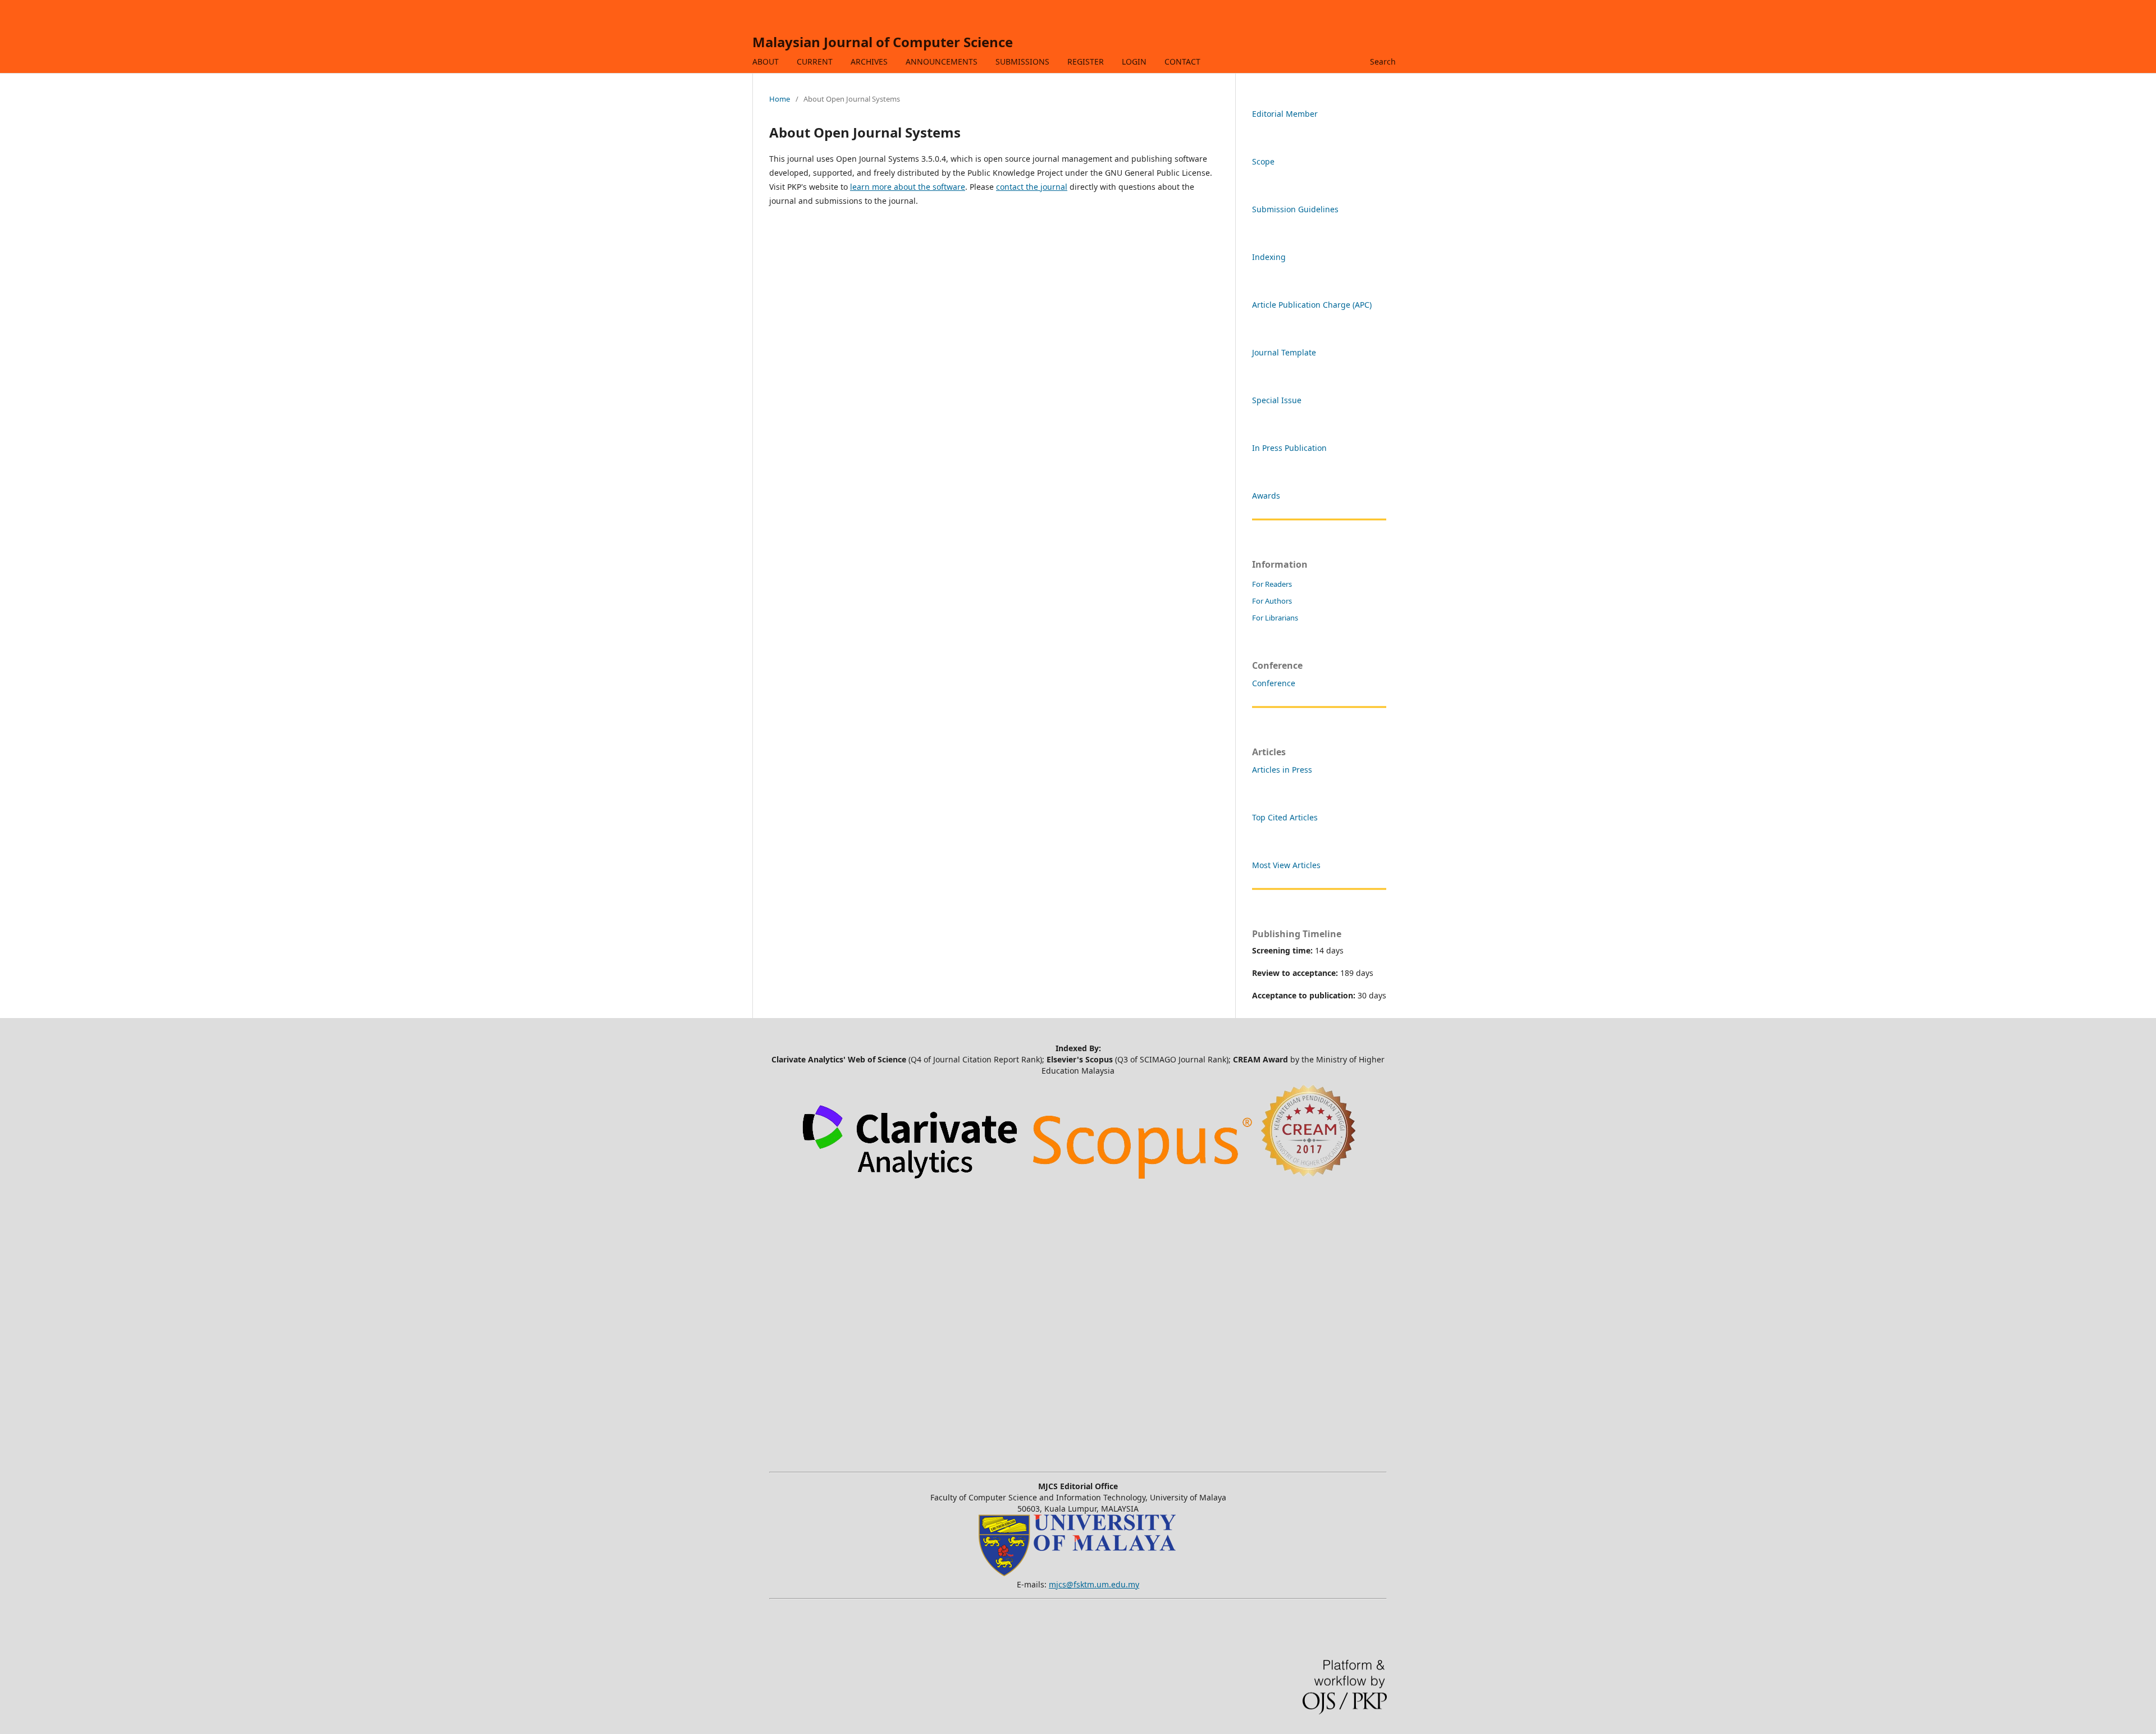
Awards (1266, 496)
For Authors (1272, 601)
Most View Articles (1286, 865)
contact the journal (1032, 187)
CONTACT (1182, 61)
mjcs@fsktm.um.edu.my (1094, 1584)
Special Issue (1277, 400)
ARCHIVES (869, 61)
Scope (1263, 161)
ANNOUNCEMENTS (942, 61)
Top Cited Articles (1285, 817)
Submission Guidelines (1295, 209)
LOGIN (1134, 61)
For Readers (1272, 584)
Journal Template (1284, 352)
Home (780, 99)
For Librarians (1275, 618)
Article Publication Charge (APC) (1312, 305)
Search (1383, 61)
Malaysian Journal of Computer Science (883, 42)
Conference (1274, 683)
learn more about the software (908, 187)
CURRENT (815, 61)
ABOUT (766, 61)
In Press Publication (1289, 448)
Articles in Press (1282, 770)
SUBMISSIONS (1022, 61)
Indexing (1269, 257)
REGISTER (1086, 61)
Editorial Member (1285, 114)
